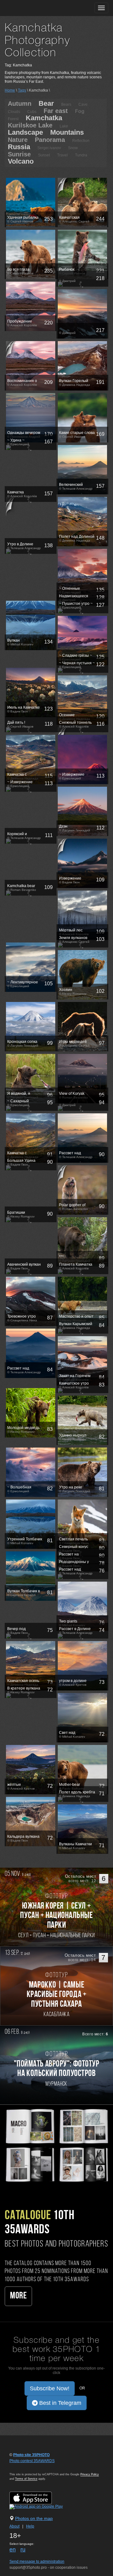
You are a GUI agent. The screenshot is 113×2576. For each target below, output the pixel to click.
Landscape (25, 132)
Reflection (81, 141)
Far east (56, 111)
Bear (46, 103)
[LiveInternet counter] (23, 2467)
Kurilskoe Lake (30, 125)
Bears (66, 104)
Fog (80, 111)
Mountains (67, 132)
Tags (22, 90)
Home (10, 90)
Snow (73, 148)
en (13, 2550)
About (14, 2526)
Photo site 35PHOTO (31, 2455)
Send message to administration (37, 2562)
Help (30, 2526)
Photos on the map (34, 2518)
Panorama (50, 140)
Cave (83, 104)
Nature (18, 140)
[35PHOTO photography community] (29, 8)
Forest (13, 119)
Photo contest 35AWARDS (32, 2461)
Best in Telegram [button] (59, 2403)
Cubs (32, 112)
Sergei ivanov (49, 148)
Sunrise (19, 154)
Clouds (14, 112)
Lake (64, 126)
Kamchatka (44, 118)
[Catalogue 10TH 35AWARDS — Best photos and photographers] (56, 2145)
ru (23, 2550)
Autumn (20, 104)
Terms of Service (26, 2479)
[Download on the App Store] (37, 2498)
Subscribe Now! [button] (50, 2388)
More (18, 2296)
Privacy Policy (90, 2474)
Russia (19, 147)
